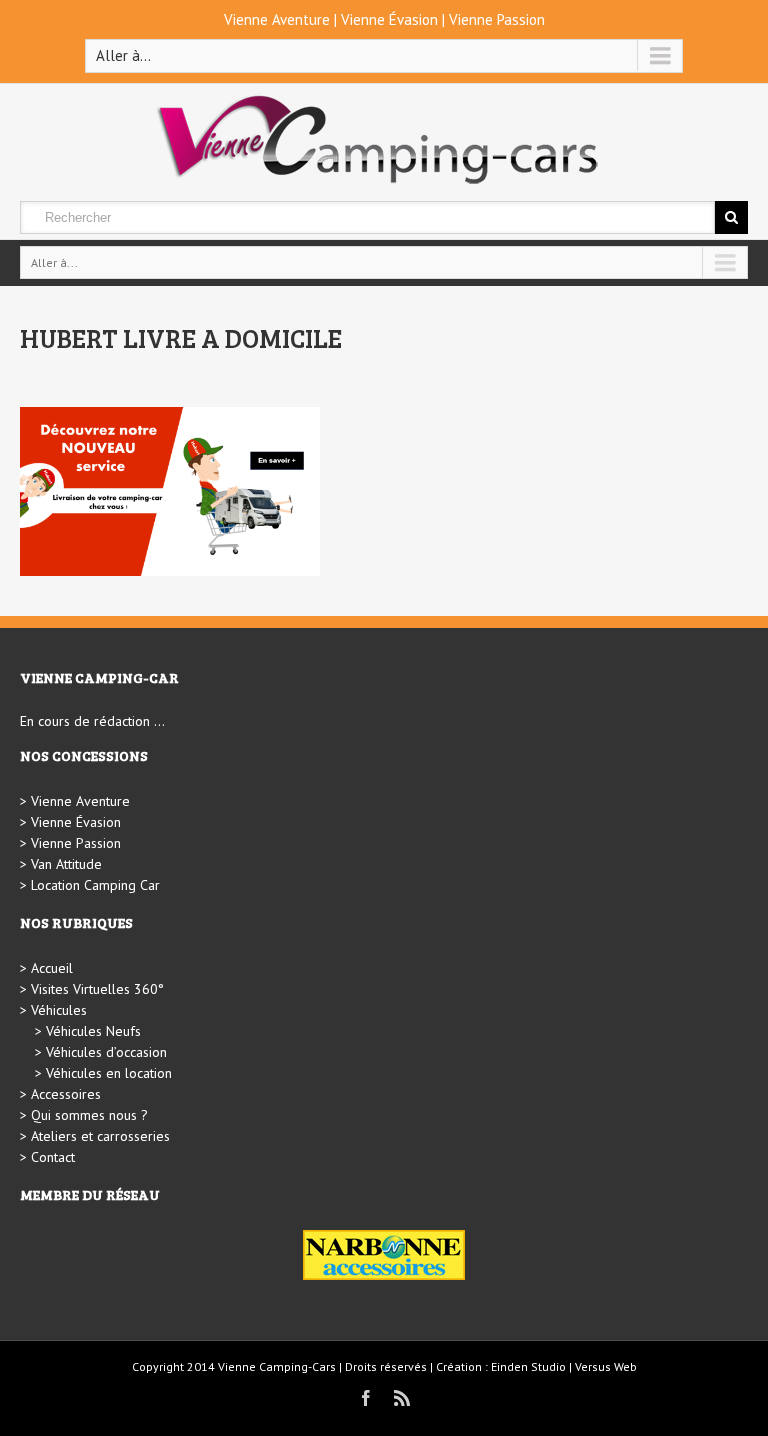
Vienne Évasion (389, 19)
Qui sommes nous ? (89, 1115)
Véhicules (59, 1010)
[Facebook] (366, 1398)
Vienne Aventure (277, 19)
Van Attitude (66, 864)
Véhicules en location (109, 1073)
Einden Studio (528, 1366)
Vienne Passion (497, 19)
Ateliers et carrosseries (100, 1136)
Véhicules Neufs (93, 1031)
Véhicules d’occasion (106, 1052)
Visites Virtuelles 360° (97, 989)
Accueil (52, 968)
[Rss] (402, 1398)
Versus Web (606, 1366)
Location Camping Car (95, 885)
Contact (53, 1157)
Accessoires (66, 1094)
